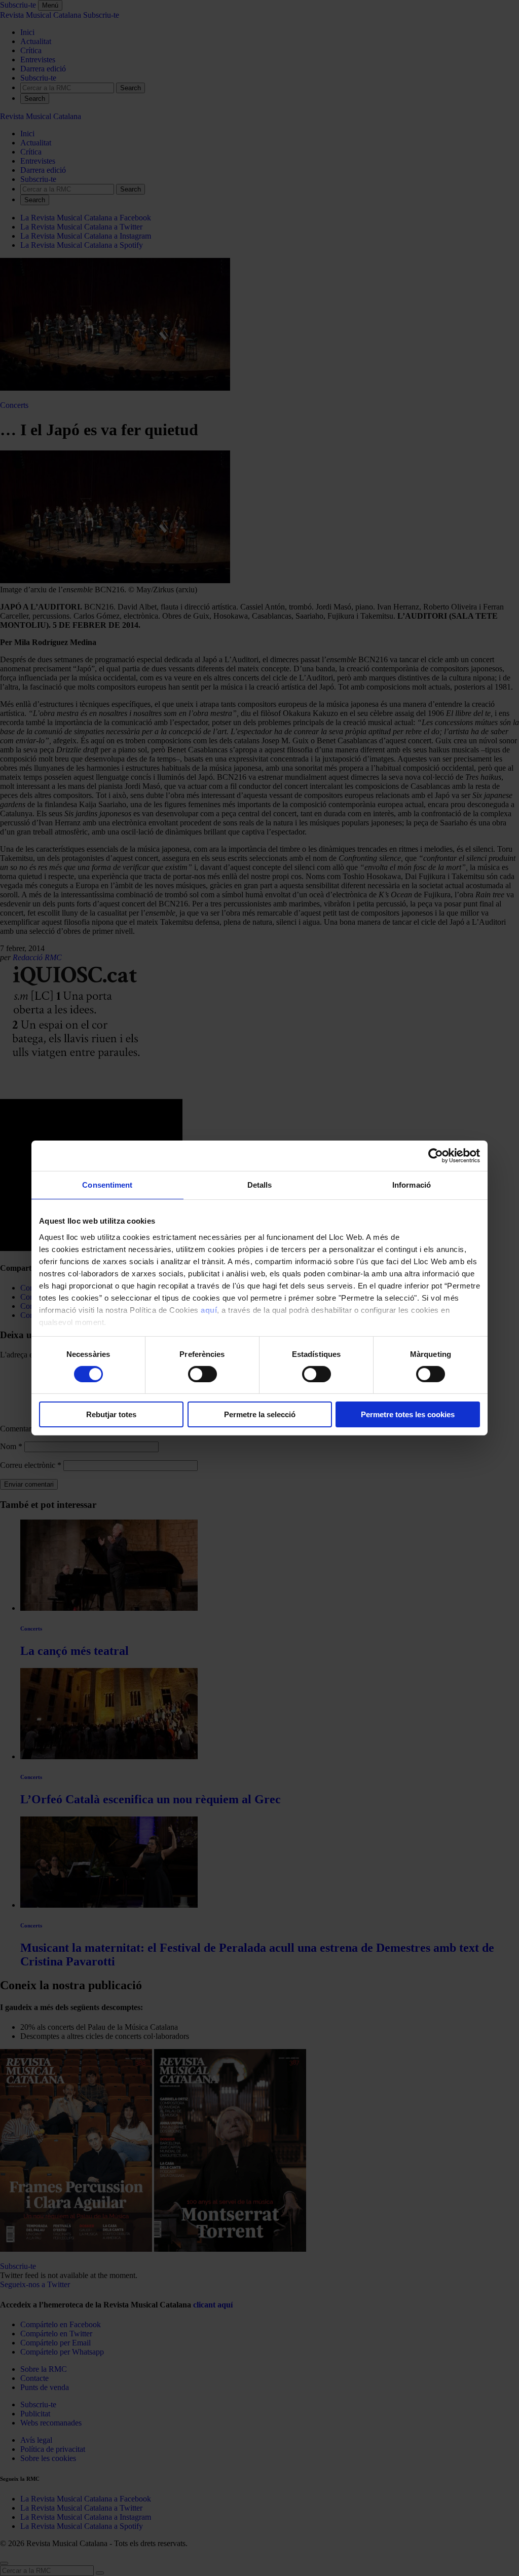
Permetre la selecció (260, 1414)
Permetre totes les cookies (408, 1414)
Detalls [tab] (260, 1185)
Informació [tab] (412, 1185)
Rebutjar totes (111, 1414)
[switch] (202, 1374)
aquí (209, 1310)
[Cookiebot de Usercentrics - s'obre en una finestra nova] (436, 1156)
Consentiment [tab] (107, 1185)
